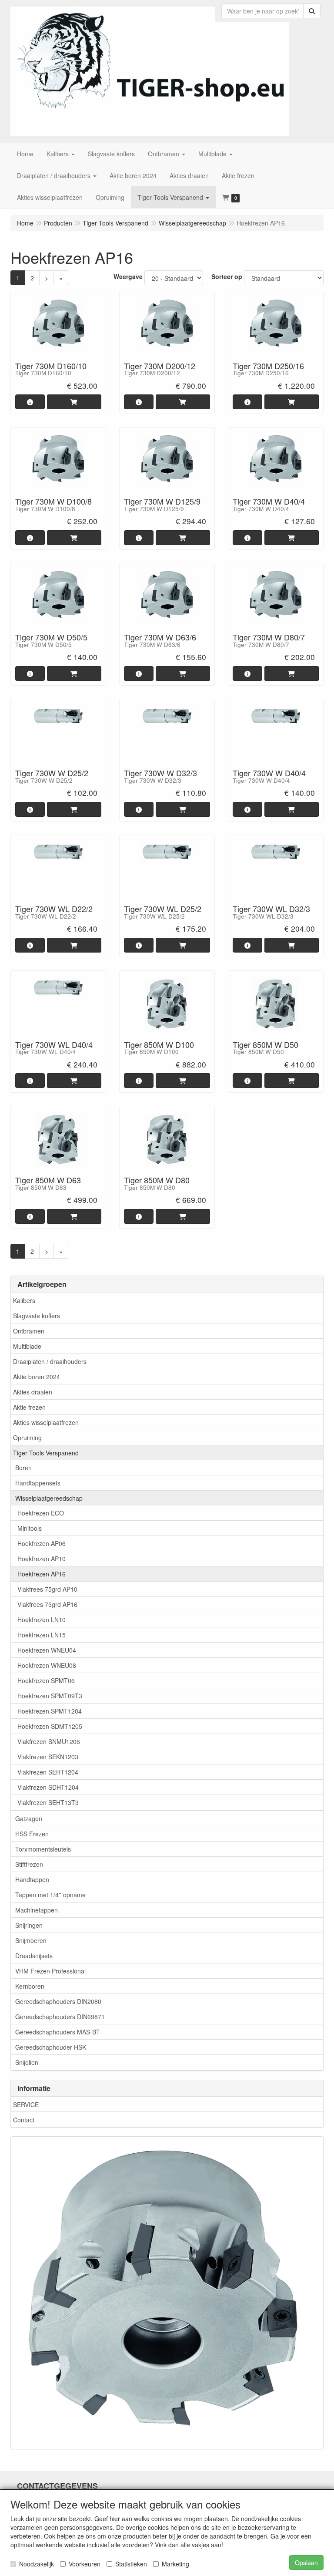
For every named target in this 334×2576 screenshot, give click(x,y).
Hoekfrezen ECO (41, 1513)
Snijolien (27, 2062)
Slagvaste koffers (37, 1316)
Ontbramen (29, 1331)
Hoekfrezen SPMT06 (46, 1680)
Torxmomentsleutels (43, 1849)
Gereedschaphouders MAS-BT (58, 2032)
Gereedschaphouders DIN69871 (60, 2017)
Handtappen (32, 1879)
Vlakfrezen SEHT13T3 (48, 1802)
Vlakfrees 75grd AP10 (47, 1589)
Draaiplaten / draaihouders (50, 1361)
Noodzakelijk (37, 2564)
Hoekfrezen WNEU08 (47, 1665)
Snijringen (29, 1925)
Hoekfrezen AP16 (42, 1574)
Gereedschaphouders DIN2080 (58, 2001)
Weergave (128, 276)
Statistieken (131, 2564)
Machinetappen (37, 1910)
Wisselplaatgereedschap (49, 1498)
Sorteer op (227, 276)
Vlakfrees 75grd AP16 (47, 1604)
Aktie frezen (29, 1407)
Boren (23, 1468)
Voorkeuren (85, 2564)
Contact (24, 2120)
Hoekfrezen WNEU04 (47, 1650)
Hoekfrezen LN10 (42, 1620)
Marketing (175, 2564)
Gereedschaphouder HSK (51, 2047)
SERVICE (26, 2105)
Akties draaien (33, 1392)
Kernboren (30, 1986)
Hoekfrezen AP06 (42, 1543)
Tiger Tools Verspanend (46, 1453)
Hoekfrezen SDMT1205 (50, 1726)
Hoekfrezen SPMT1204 (50, 1711)
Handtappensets (38, 1483)
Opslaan (306, 2563)
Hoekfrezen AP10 (42, 1559)
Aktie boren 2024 (37, 1377)
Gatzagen (29, 1818)
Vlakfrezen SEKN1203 (48, 1757)
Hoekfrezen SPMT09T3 (50, 1696)
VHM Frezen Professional (50, 1971)
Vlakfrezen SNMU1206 (49, 1741)
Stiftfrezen (29, 1864)
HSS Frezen (32, 1834)
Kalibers (24, 1300)
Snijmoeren (31, 1940)
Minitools (30, 1528)
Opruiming (27, 1438)
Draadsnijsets (34, 1956)
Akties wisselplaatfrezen (46, 1422)
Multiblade (27, 1346)
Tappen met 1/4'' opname (50, 1895)
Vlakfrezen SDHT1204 (48, 1787)
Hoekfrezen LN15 (42, 1635)
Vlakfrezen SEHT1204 (48, 1772)
